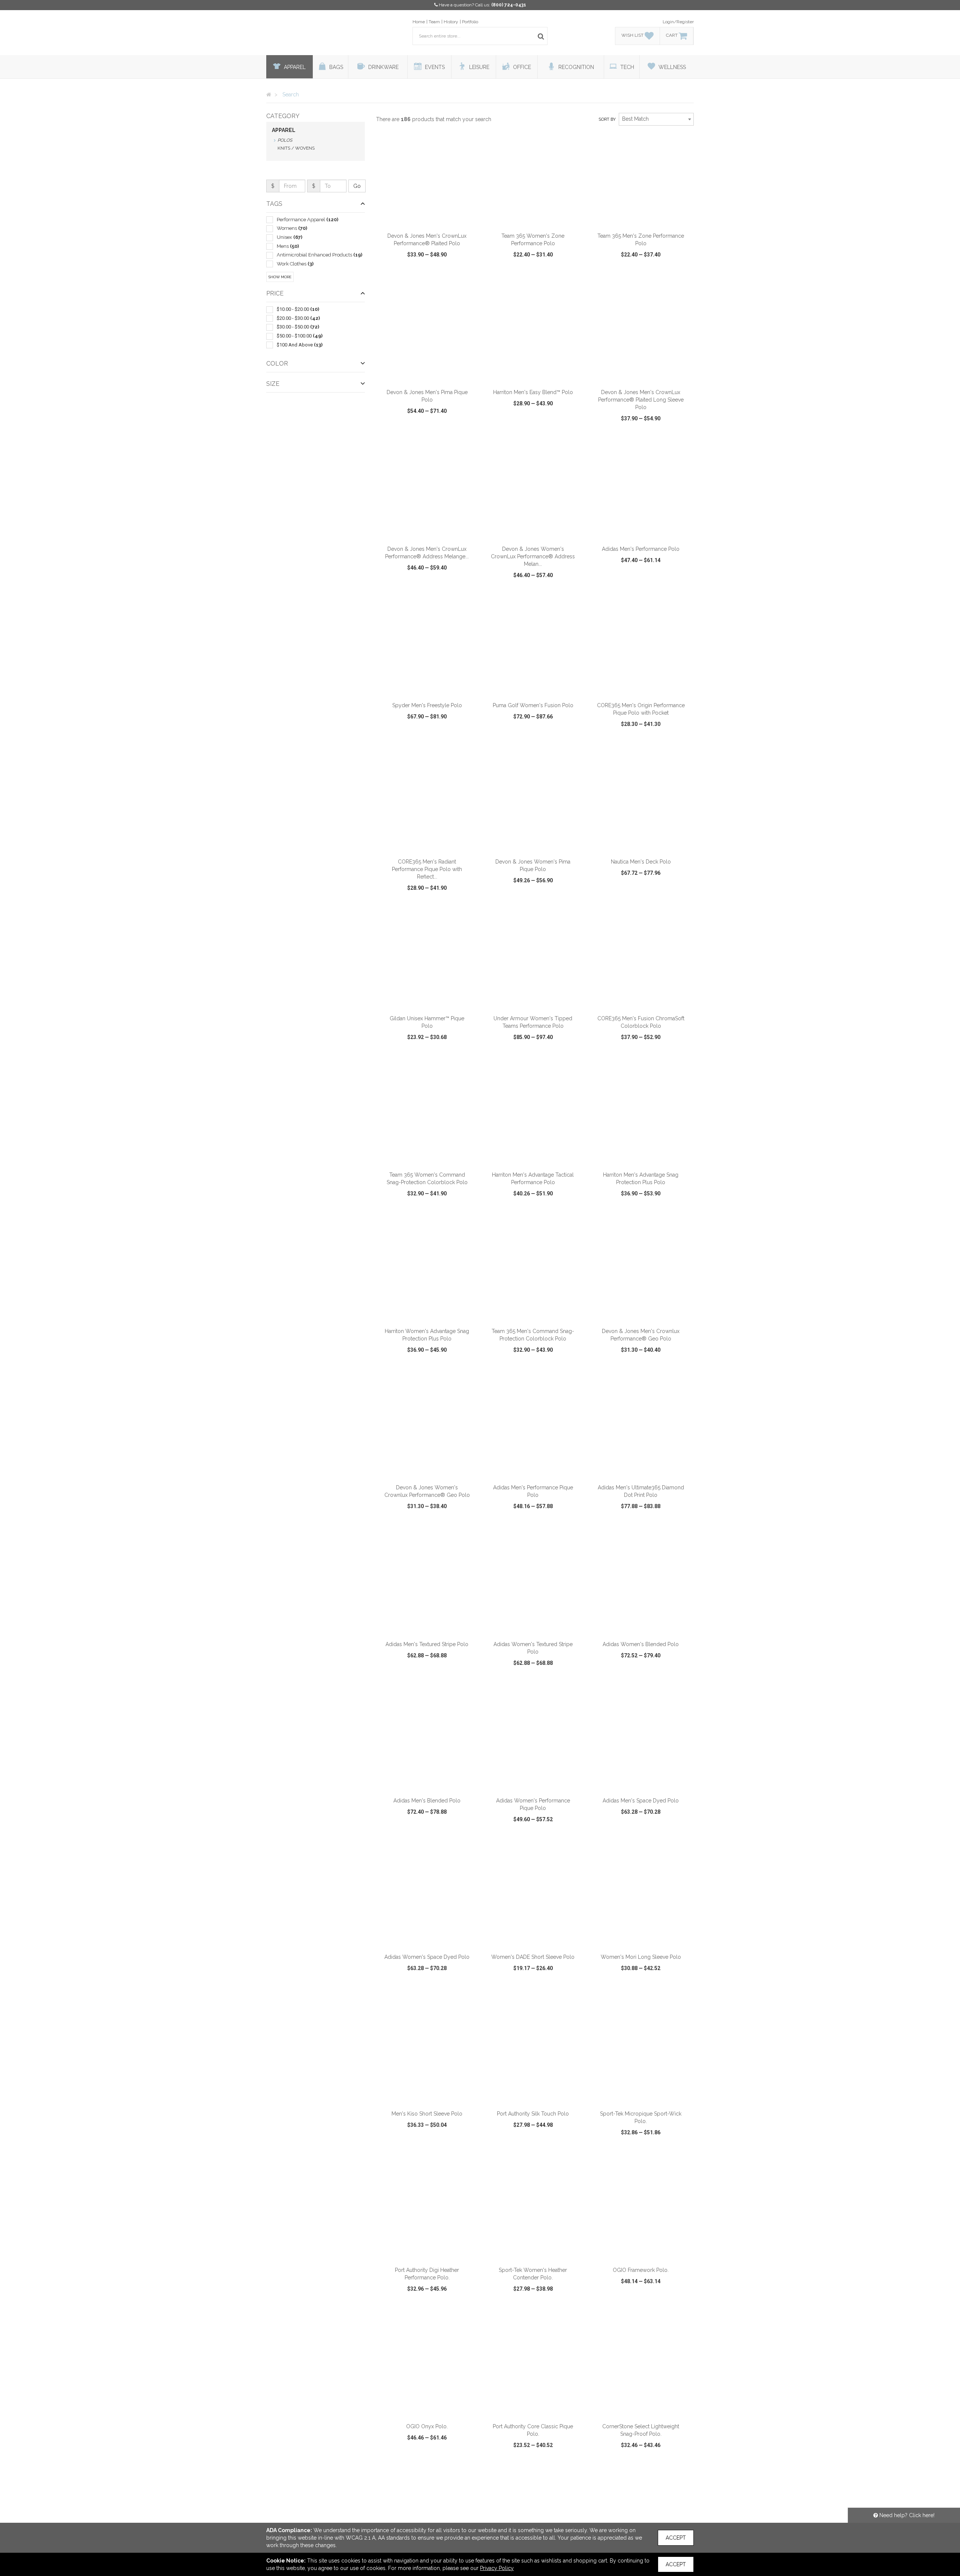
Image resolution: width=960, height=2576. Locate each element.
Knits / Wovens (296, 148)
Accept (676, 2538)
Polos (285, 140)
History (451, 22)
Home (419, 22)
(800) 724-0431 (509, 5)
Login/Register (678, 22)
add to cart (431, 219)
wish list (437, 276)
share (468, 276)
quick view (399, 276)
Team (434, 22)
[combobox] (656, 119)
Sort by (607, 119)
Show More (280, 277)
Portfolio (470, 22)
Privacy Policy (497, 2568)
